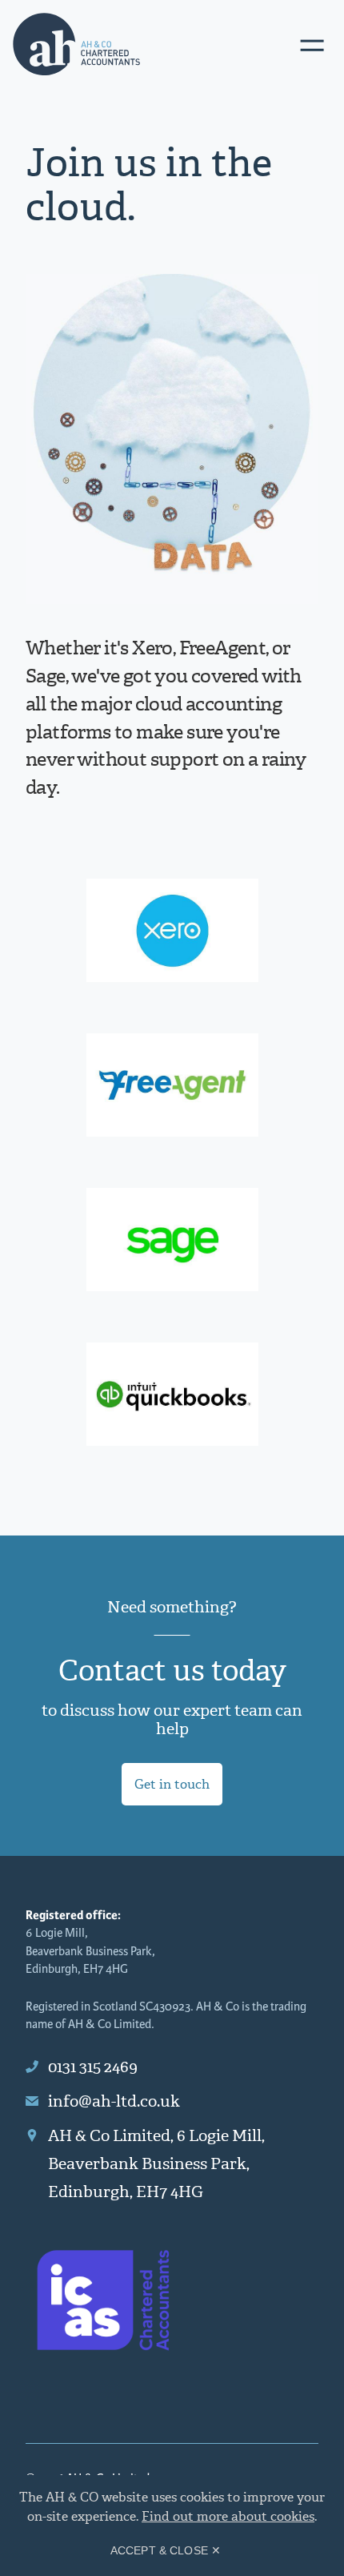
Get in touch (172, 1784)
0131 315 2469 (93, 2067)
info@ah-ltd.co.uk (114, 2101)
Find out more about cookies (228, 2516)
